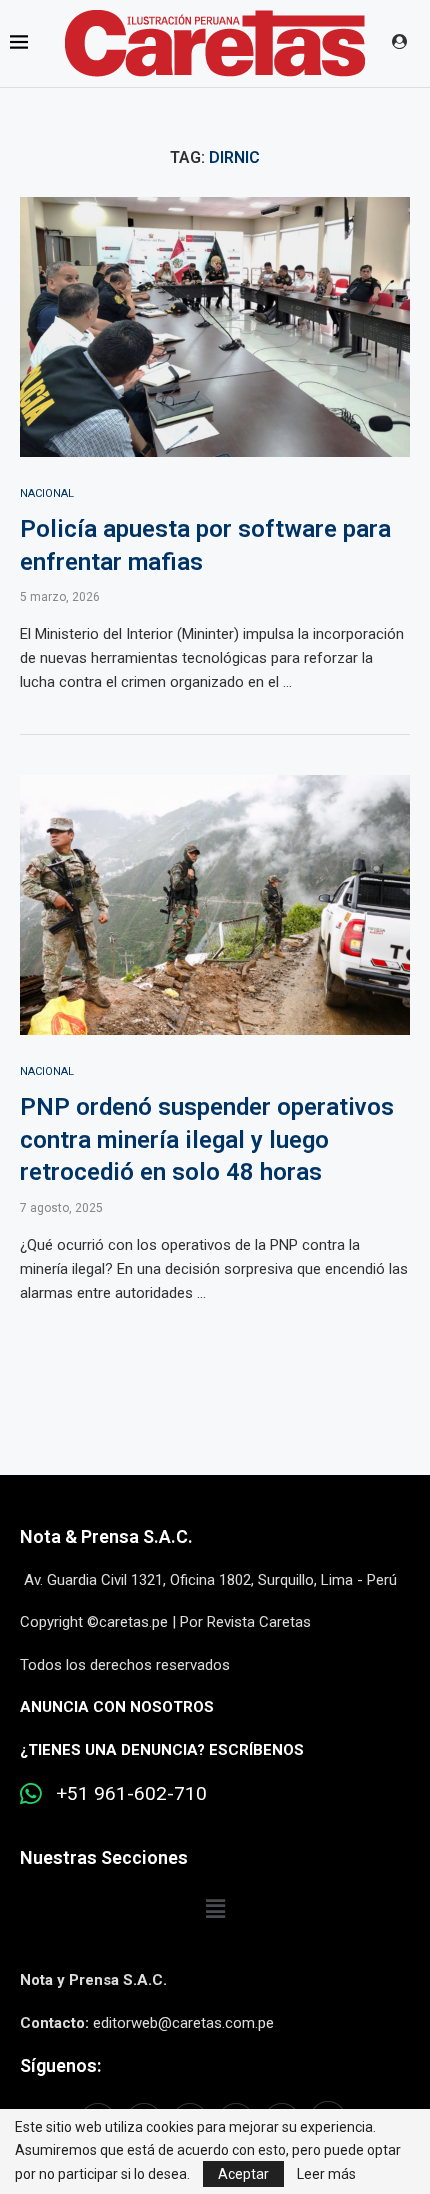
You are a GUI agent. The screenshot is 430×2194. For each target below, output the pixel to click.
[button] (215, 1910)
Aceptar (243, 2174)
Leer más (326, 2174)
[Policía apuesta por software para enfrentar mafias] (215, 327)
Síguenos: (60, 2065)
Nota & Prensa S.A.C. (106, 1536)
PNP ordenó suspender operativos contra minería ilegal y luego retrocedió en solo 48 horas (207, 1139)
